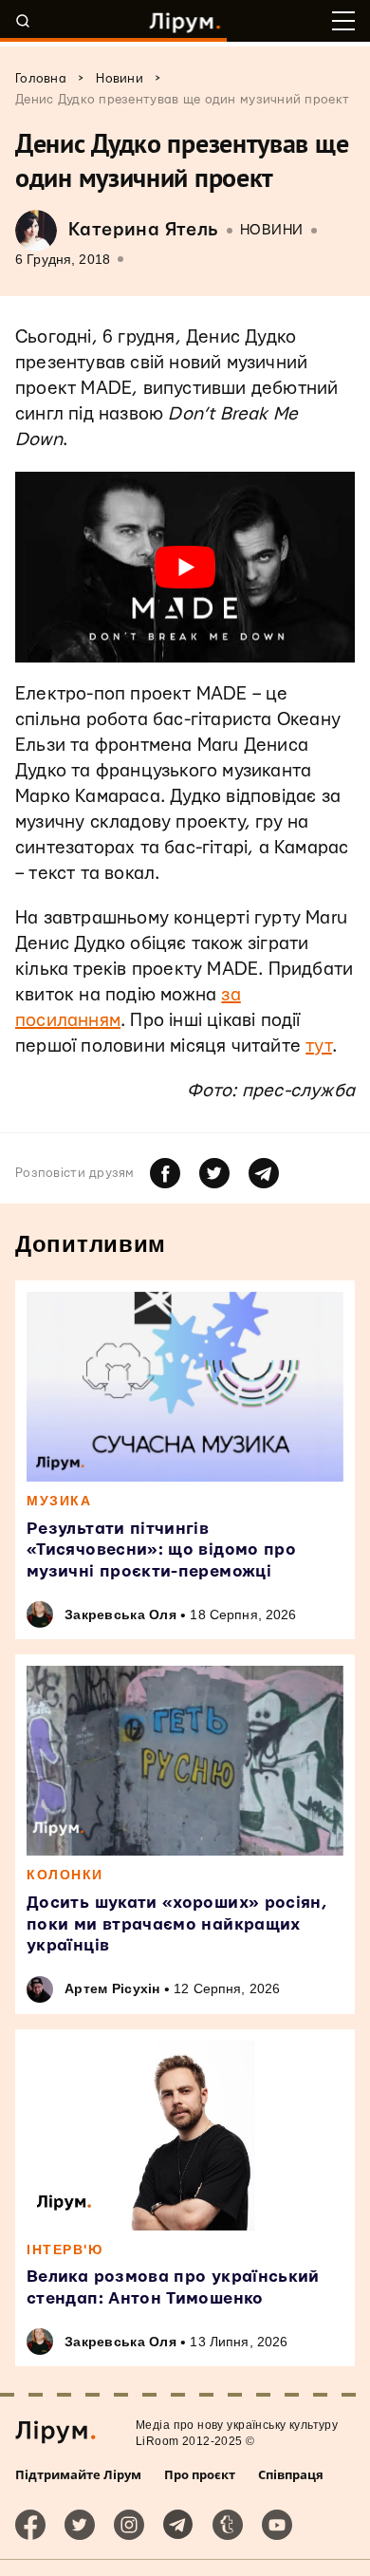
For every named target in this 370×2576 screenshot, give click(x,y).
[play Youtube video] (185, 567)
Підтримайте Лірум (78, 2474)
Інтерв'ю (65, 2249)
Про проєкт (200, 2474)
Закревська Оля (120, 1615)
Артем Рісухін (112, 1988)
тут (319, 1046)
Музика (59, 1501)
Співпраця (291, 2474)
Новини (272, 230)
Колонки (65, 1875)
